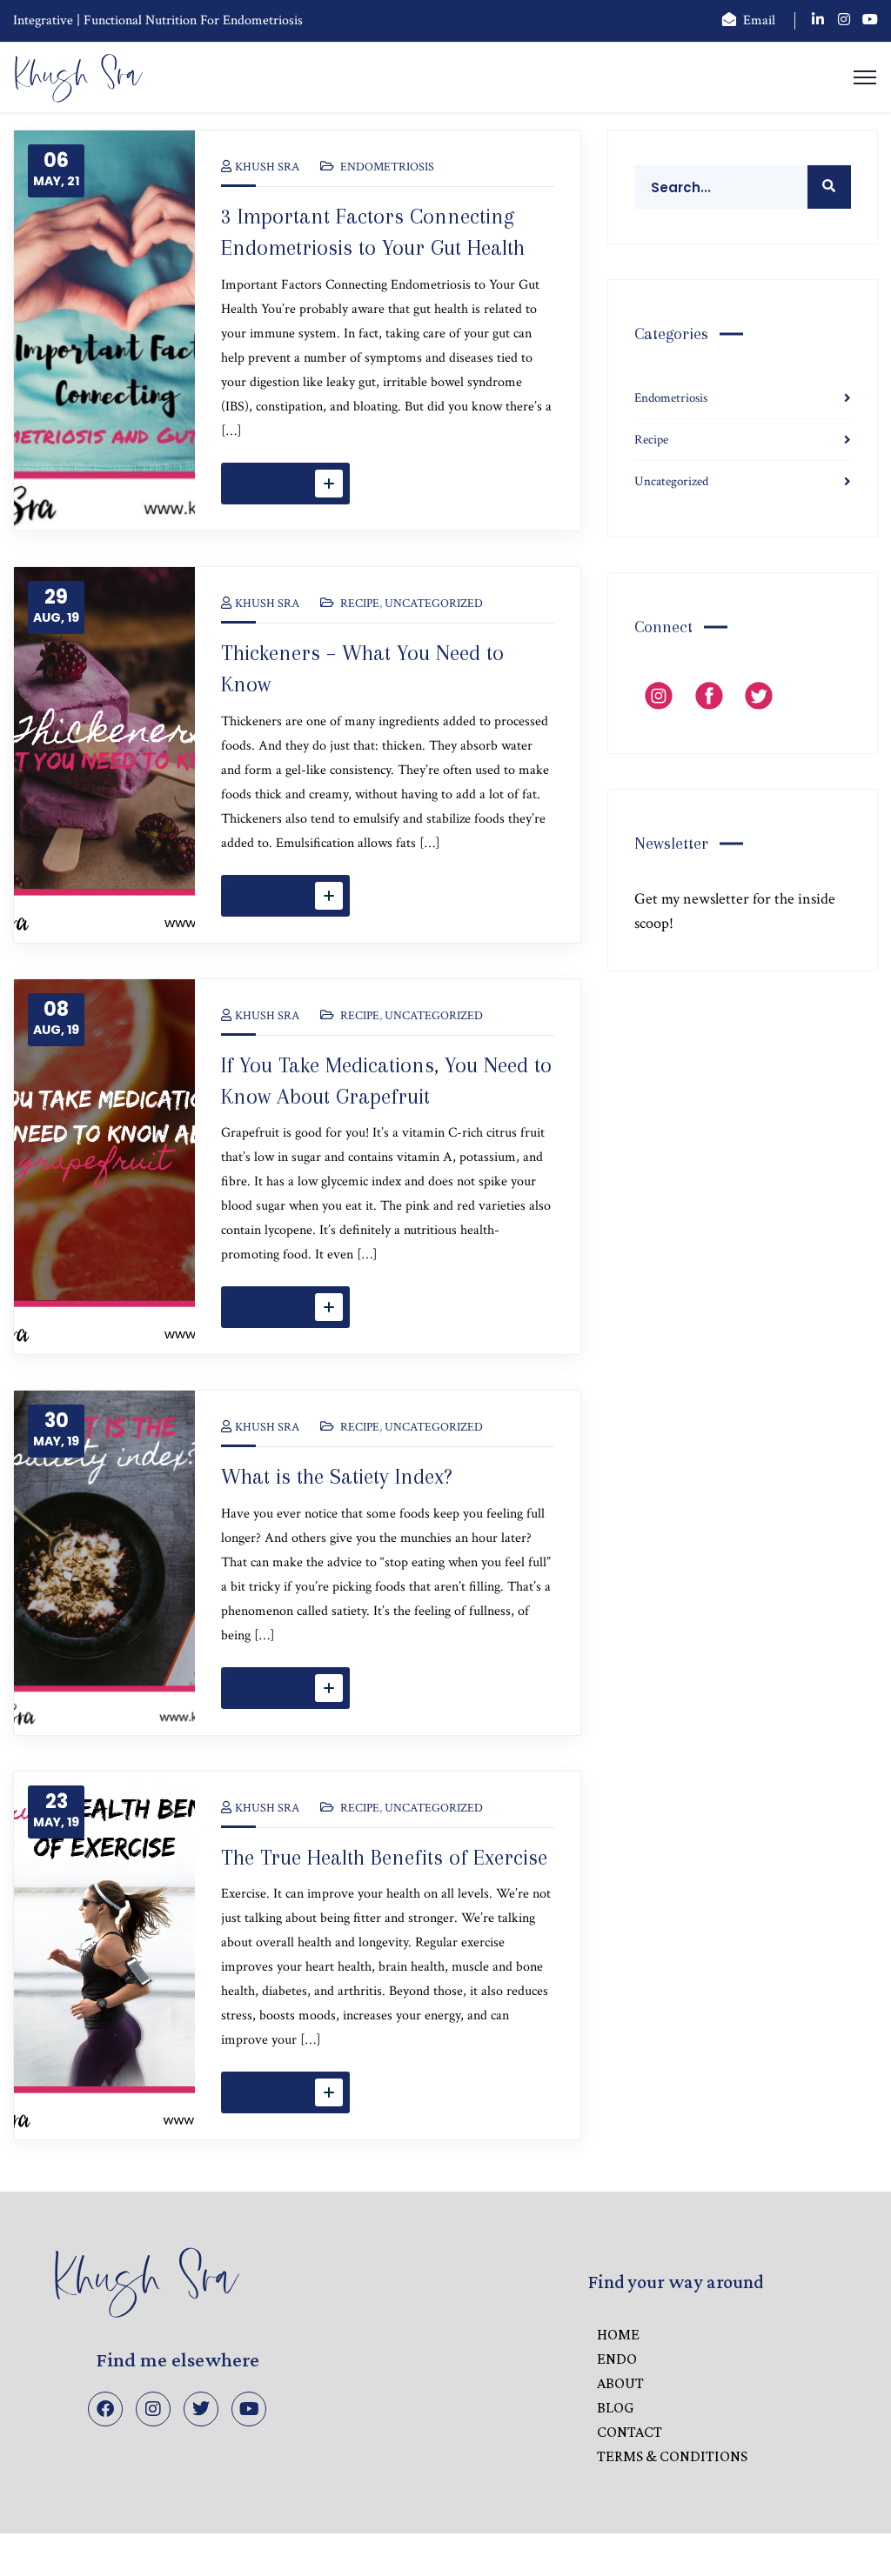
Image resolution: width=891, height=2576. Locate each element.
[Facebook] (105, 2409)
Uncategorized (434, 604)
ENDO (617, 2359)
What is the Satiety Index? (337, 1476)
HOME (618, 2334)
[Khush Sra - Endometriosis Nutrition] (78, 76)
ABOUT (620, 2383)
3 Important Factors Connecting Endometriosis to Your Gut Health (373, 232)
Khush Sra (267, 167)
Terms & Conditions (672, 2456)
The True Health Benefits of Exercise (384, 1857)
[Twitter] (201, 2409)
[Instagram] (153, 2409)
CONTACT (630, 2432)
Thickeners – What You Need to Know (362, 668)
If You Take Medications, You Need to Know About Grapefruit (386, 1081)
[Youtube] (249, 2409)
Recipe (360, 604)
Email (759, 20)
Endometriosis (387, 167)
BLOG (615, 2407)
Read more (269, 483)
